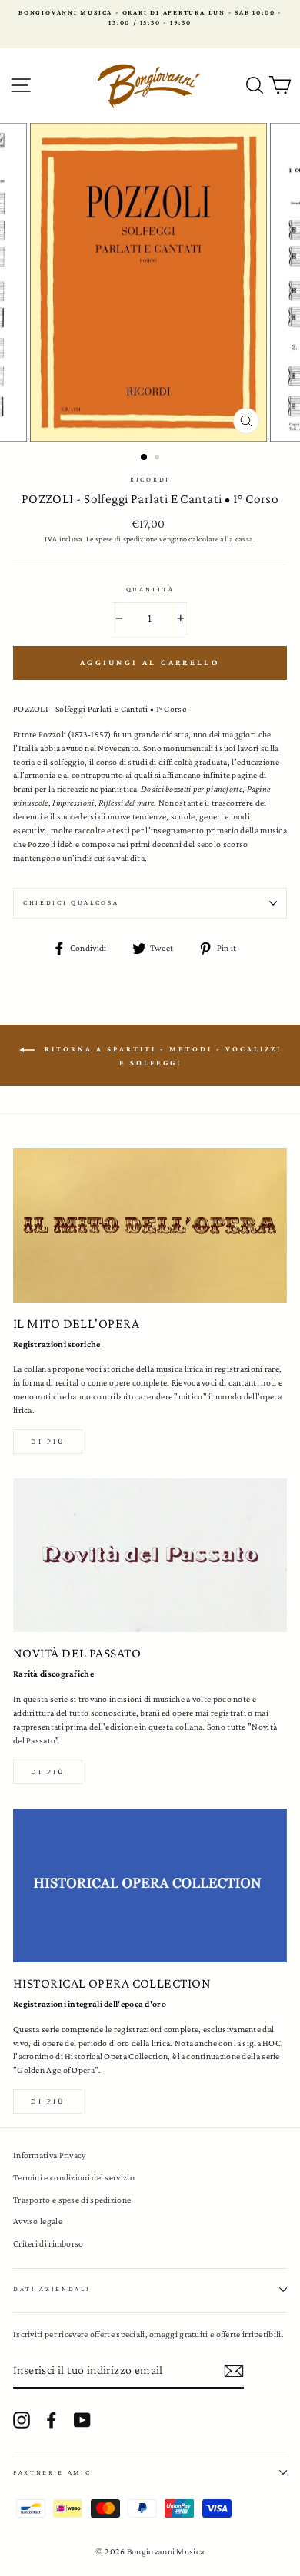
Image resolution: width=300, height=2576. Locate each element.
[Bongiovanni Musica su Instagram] (22, 2420)
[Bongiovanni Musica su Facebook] (52, 2420)
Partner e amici (54, 2472)
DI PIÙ (48, 1771)
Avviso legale (38, 2221)
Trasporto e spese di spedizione (72, 2200)
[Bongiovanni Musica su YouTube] (82, 2420)
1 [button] (145, 458)
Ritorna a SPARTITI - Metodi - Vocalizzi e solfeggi (161, 1056)
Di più (48, 1441)
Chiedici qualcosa (71, 902)
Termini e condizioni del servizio (74, 2177)
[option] (150, 18)
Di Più (48, 2101)
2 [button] (158, 459)
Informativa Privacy (50, 2155)
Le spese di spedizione (122, 539)
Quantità (150, 589)
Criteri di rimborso (48, 2243)
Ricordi (150, 479)
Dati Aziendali (52, 2289)
